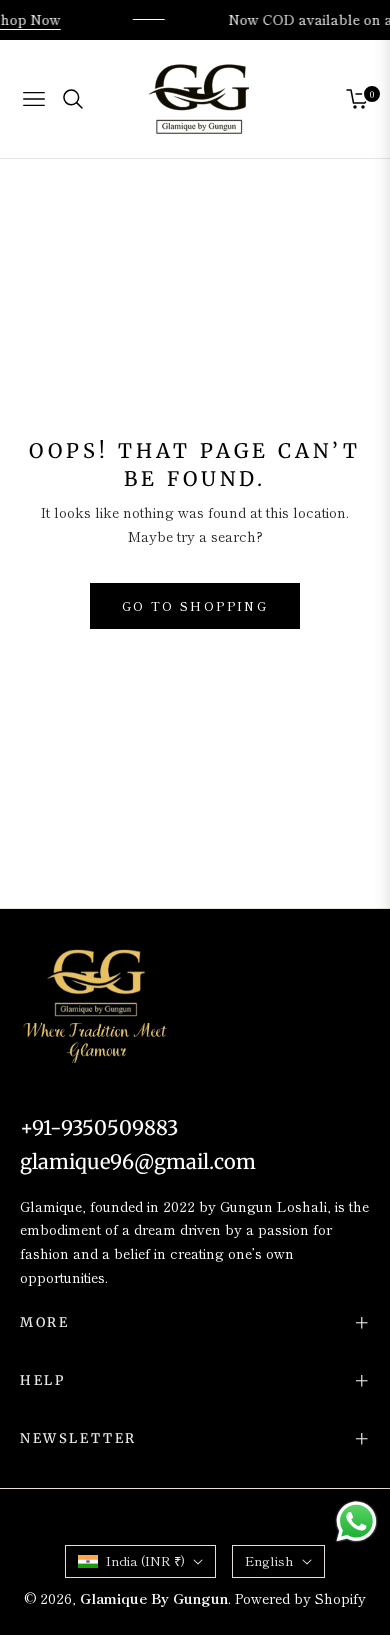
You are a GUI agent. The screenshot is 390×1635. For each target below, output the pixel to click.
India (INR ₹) (145, 1560)
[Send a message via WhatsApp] (356, 1521)
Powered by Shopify (300, 1598)
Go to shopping (195, 605)
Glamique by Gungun (154, 1598)
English (269, 1560)
